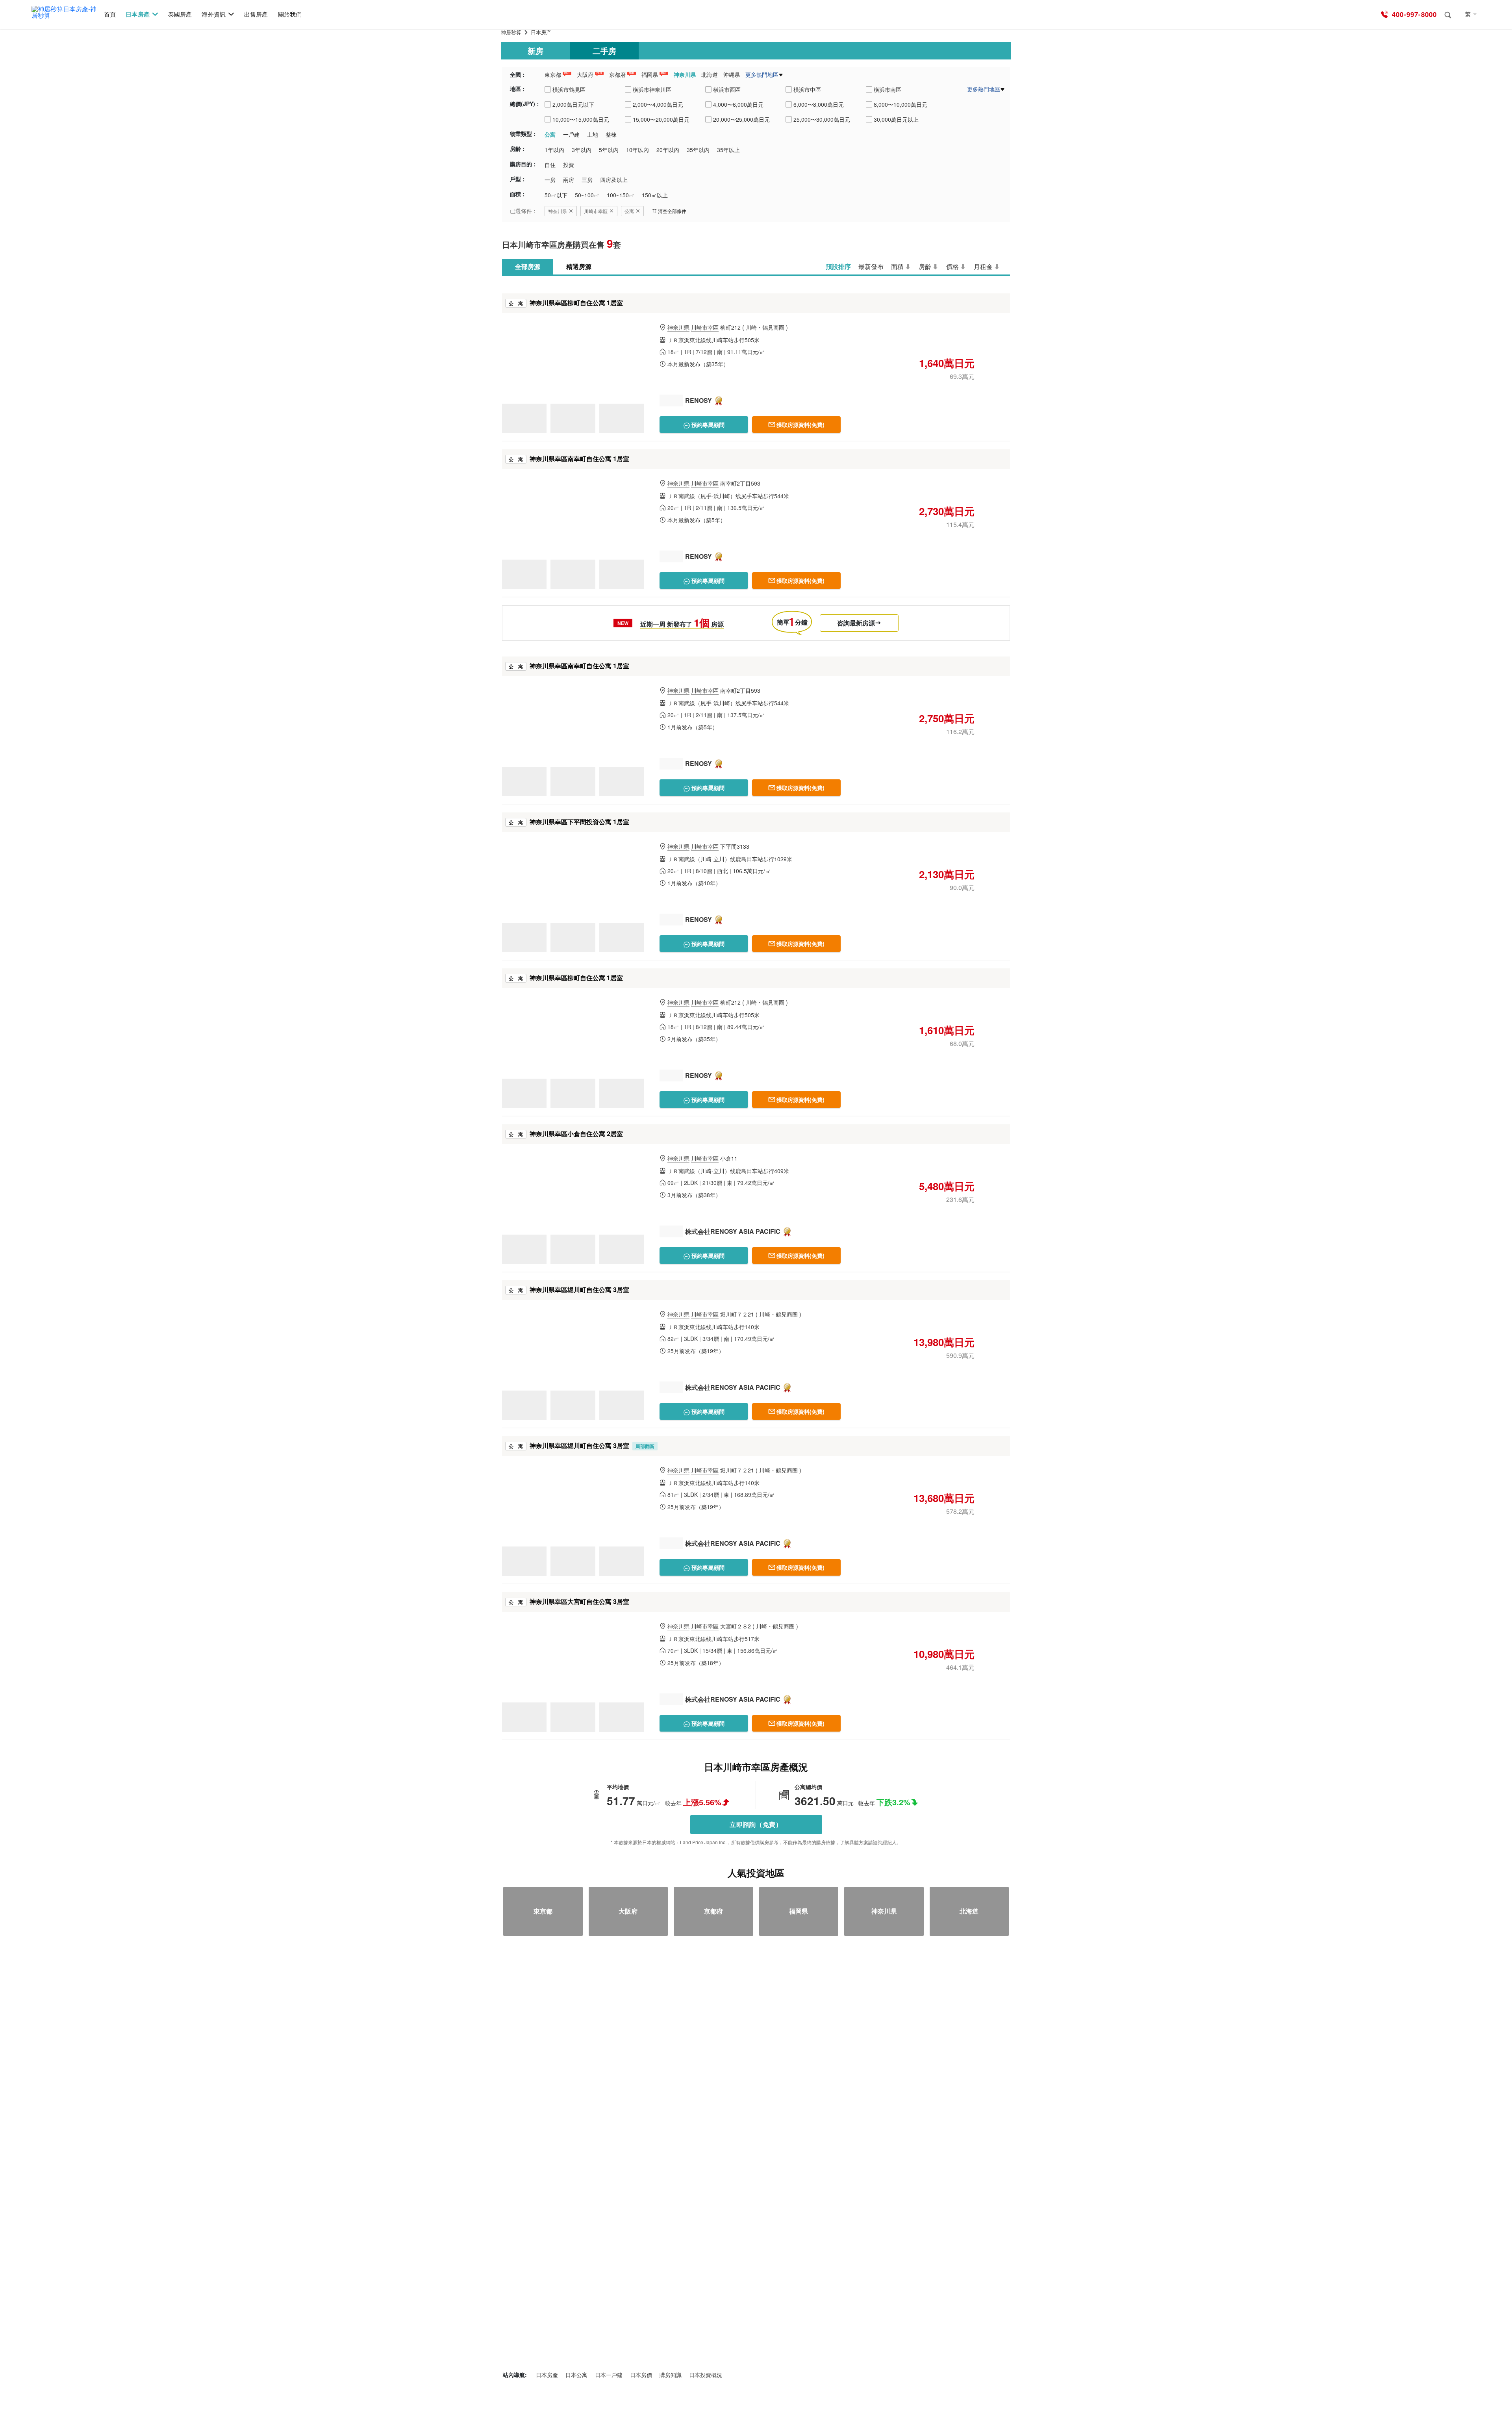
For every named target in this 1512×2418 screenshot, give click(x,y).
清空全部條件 (672, 211)
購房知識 (671, 2375)
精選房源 (579, 266)
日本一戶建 (609, 2375)
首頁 (110, 14)
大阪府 (585, 74)
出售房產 (256, 14)
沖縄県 (732, 74)
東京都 (553, 74)
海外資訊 (213, 14)
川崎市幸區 (596, 211)
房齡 (925, 266)
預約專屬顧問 (707, 425)
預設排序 (838, 266)
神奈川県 (685, 74)
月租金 (983, 266)
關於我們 (290, 14)
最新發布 (871, 266)
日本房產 (137, 14)
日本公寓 (576, 2375)
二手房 (604, 51)
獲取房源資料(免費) (800, 425)
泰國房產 (180, 14)
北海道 (710, 74)
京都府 (617, 74)
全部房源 (528, 266)
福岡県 (650, 74)
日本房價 (641, 2375)
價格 (952, 266)
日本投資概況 (706, 2375)
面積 (897, 266)
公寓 (629, 211)
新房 (535, 51)
